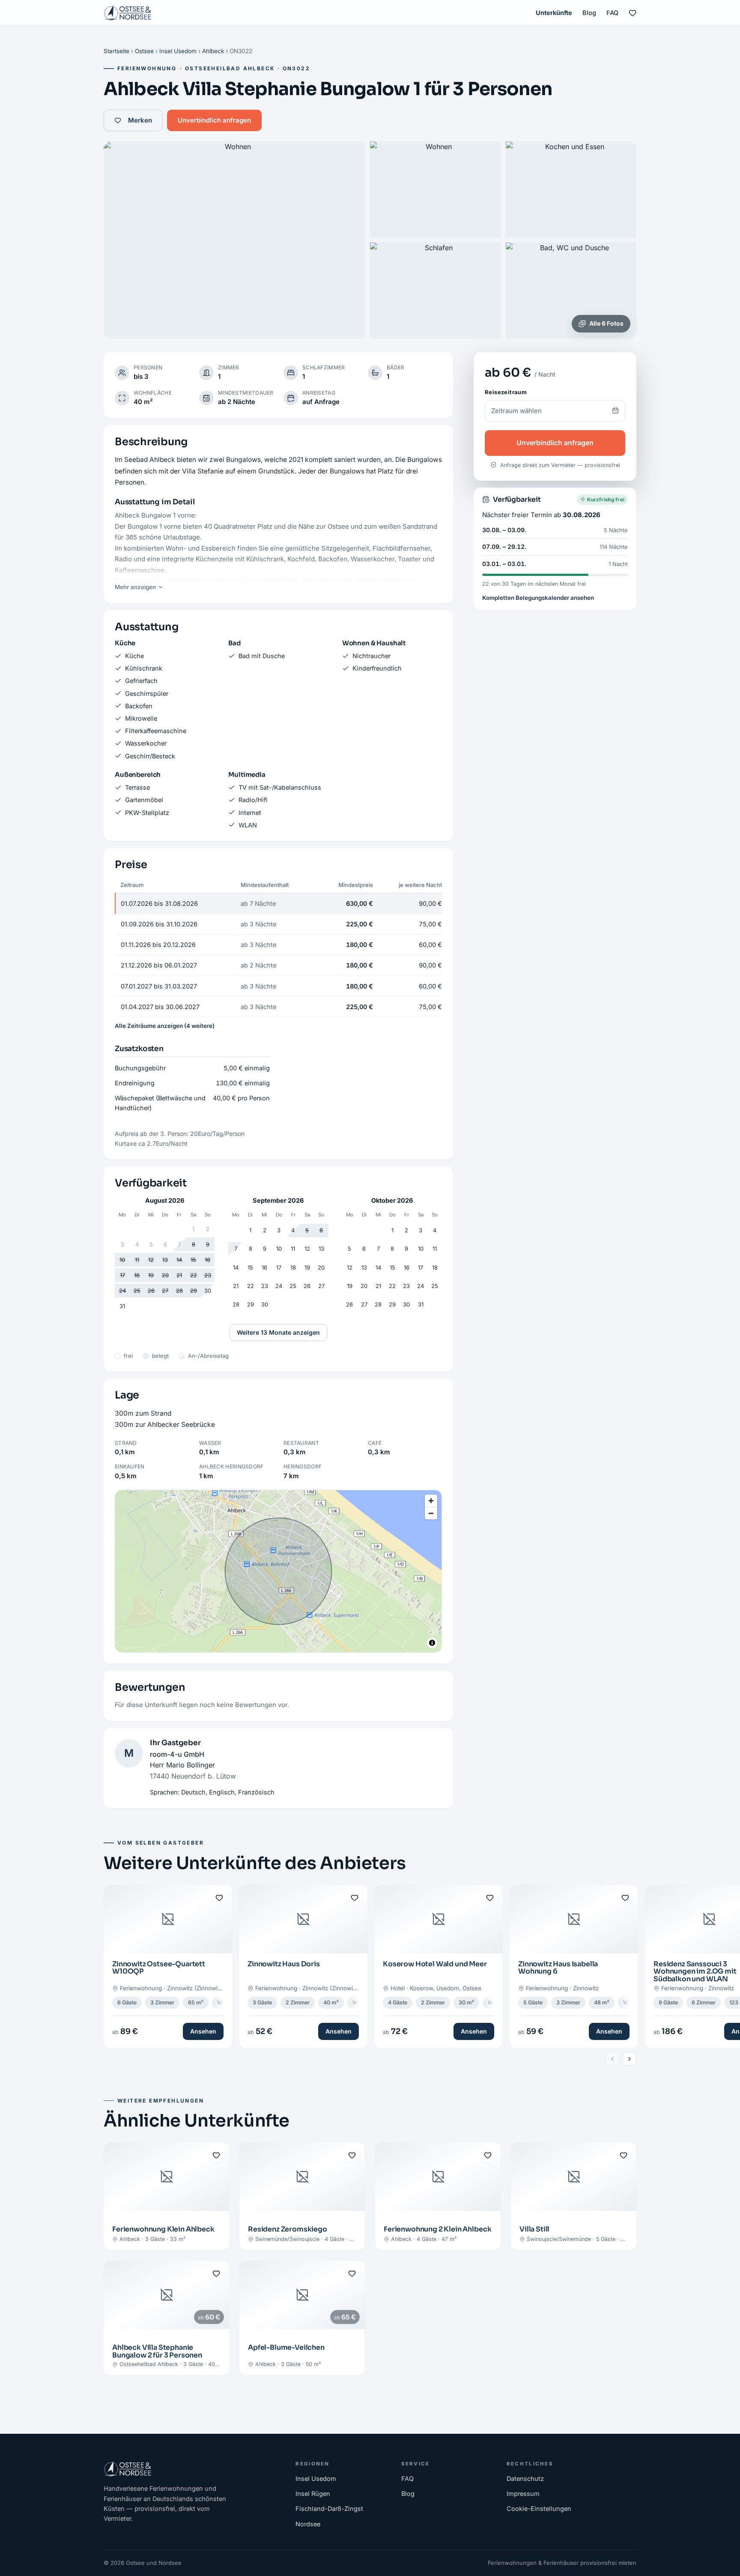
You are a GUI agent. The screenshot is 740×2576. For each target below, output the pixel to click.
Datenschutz (525, 2479)
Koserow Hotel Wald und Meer (435, 1964)
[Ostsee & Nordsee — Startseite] (128, 13)
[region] (278, 1571)
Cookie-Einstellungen (539, 2509)
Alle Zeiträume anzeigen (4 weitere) (165, 1026)
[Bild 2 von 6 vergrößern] (435, 189)
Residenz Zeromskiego (288, 2229)
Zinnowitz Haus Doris (284, 1964)
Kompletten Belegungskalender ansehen (538, 597)
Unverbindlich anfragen (214, 120)
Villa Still (534, 2229)
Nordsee (308, 2524)
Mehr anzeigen (135, 587)
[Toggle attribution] (432, 1643)
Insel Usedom (178, 51)
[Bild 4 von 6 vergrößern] (435, 291)
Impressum (523, 2494)
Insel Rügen (313, 2494)
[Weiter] (630, 2059)
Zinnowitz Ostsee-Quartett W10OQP (159, 1968)
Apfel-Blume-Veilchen (286, 2347)
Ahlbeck (213, 51)
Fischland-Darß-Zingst (329, 2509)
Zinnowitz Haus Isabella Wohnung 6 (558, 1968)
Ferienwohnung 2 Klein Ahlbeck (437, 2229)
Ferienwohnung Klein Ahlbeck (163, 2229)
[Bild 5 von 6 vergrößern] (571, 291)
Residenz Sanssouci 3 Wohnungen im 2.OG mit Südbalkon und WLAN (695, 1971)
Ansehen (203, 2031)
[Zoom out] (431, 1513)
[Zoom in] (431, 1501)
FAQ (612, 13)
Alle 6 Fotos (606, 323)
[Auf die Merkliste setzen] (219, 1898)
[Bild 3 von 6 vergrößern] (571, 189)
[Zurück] (612, 2059)
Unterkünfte (554, 13)
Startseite (116, 51)
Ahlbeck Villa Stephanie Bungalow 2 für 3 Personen (157, 2351)
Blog (589, 13)
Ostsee (144, 51)
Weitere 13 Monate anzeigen (278, 1332)
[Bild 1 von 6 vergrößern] (234, 240)
